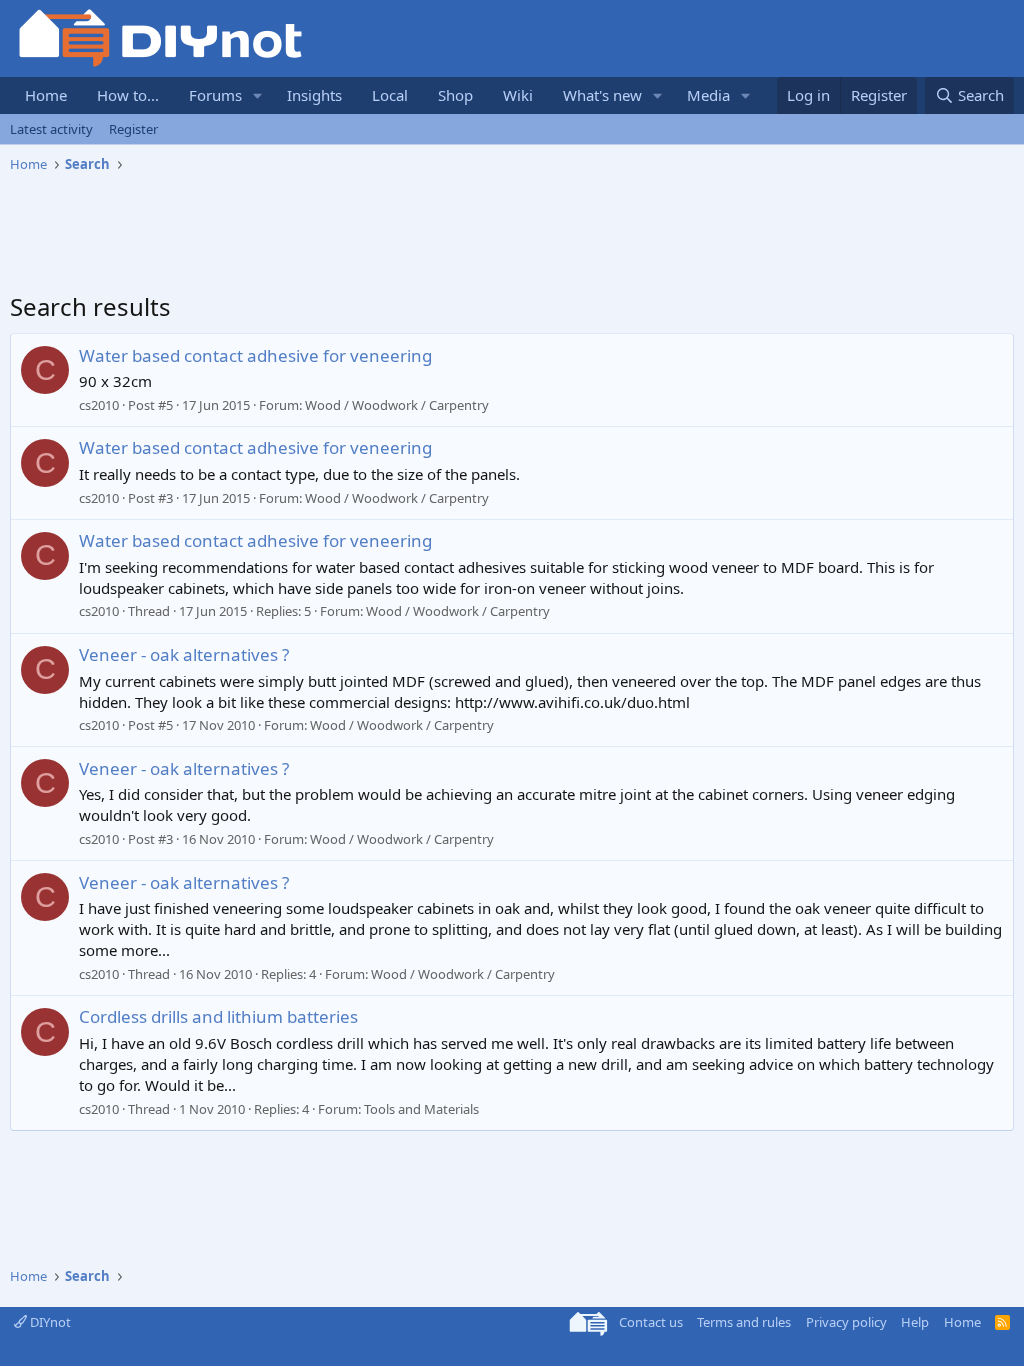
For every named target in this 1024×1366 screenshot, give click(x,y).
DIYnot (49, 1322)
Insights (314, 95)
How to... (128, 95)
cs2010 (99, 405)
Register (133, 129)
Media (708, 95)
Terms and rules (744, 1322)
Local (390, 95)
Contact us (651, 1322)
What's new (602, 95)
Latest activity (51, 129)
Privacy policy (846, 1322)
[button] (258, 95)
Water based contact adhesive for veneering (255, 355)
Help (915, 1322)
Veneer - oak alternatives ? (184, 654)
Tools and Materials (421, 1109)
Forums (215, 95)
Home (46, 95)
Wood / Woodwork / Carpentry (397, 405)
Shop (455, 95)
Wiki (518, 95)
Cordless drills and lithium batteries (218, 1016)
